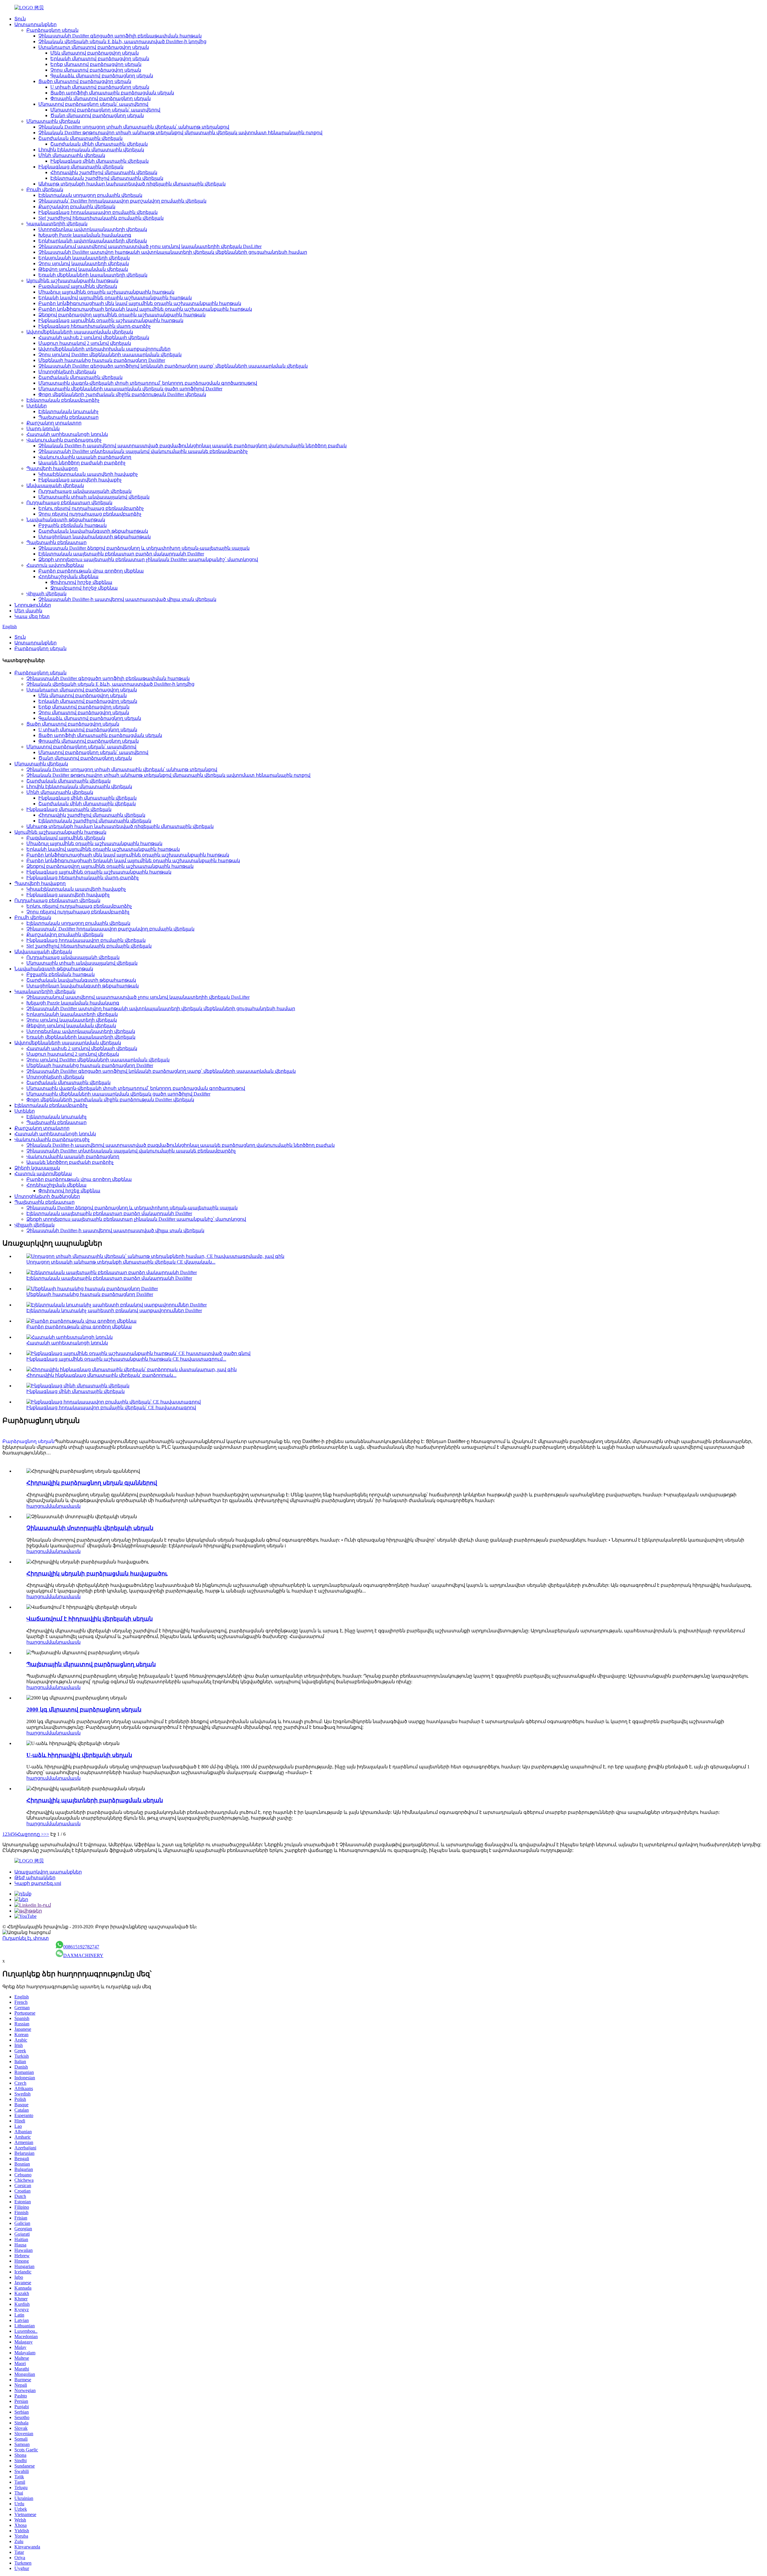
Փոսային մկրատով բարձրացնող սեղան (101, 98)
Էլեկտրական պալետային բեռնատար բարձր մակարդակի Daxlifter (121, 554)
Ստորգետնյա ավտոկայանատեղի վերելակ (93, 229)
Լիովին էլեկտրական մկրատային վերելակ (91, 150)
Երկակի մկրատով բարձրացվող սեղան (100, 59)
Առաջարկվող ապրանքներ (48, 1872)
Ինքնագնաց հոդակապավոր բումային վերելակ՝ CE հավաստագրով (111, 1408)
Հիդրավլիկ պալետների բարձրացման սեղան (95, 1800)
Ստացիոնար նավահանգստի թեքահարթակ (95, 537)
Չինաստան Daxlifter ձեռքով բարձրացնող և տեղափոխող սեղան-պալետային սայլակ (144, 548)
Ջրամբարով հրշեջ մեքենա (84, 588)
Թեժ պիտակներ (35, 1878)
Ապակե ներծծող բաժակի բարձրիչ (82, 463)
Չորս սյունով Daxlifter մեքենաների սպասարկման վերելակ (110, 355)
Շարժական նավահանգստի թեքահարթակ (93, 531)
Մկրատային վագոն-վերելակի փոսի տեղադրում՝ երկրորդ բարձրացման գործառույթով (148, 383)
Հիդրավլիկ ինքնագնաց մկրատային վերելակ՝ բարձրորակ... (101, 1375)
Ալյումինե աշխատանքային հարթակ (72, 281)
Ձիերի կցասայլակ (37, 1168)
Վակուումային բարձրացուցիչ (64, 440)
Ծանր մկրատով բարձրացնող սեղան (97, 115)
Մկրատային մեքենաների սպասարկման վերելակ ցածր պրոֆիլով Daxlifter (130, 389)
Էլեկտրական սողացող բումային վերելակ (90, 195)
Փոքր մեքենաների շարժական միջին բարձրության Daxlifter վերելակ (122, 394)
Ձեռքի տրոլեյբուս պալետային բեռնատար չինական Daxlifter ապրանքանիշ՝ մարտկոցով (148, 559)
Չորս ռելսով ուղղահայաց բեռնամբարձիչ (90, 514)
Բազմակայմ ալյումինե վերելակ (78, 286)
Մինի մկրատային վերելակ (72, 155)
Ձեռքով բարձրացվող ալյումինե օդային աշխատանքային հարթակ (122, 315)
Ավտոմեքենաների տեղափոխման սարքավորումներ (104, 349)
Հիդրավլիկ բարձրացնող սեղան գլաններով (92, 1483)
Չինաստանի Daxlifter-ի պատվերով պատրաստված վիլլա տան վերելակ (127, 599)
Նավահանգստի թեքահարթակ (66, 520)
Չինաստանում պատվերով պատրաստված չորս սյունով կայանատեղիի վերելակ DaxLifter (150, 246)
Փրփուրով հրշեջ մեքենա (81, 582)
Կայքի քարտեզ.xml (38, 1883)
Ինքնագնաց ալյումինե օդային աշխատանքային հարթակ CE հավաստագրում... (126, 1359)
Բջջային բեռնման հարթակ (73, 525)
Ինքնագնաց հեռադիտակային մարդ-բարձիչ (95, 326)
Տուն (20, 19)
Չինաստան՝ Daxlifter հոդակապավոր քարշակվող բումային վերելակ (122, 201)
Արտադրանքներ (36, 24)
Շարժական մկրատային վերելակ (80, 138)
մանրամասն (64, 1506)
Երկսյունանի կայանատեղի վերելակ (84, 258)
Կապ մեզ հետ (32, 616)
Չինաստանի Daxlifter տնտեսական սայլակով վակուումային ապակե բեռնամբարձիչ (143, 451)
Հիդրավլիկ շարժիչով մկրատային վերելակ (104, 172)
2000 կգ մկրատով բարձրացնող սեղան (84, 1709)
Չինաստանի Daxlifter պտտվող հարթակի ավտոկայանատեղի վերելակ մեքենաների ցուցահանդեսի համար (173, 252)
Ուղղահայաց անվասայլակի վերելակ (85, 491)
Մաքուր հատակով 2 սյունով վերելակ (85, 343)
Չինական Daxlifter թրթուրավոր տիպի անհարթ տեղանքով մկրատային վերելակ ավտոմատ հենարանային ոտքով (180, 133)
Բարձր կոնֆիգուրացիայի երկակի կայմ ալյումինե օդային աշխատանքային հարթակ (145, 309)
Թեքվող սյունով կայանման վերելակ (83, 269)
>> (46, 1834)
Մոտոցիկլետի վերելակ (67, 372)
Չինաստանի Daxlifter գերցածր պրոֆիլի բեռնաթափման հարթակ (120, 36)
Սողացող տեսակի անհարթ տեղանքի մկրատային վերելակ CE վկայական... (121, 1262)
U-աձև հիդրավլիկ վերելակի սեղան (79, 1755)
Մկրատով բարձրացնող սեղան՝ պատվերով (93, 104)
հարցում (37, 1506)
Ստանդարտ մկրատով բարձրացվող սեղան (94, 47)
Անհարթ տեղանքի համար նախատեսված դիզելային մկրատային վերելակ (132, 184)
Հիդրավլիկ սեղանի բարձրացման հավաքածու (97, 1573)
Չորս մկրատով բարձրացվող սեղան (96, 70)
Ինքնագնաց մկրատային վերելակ (81, 167)
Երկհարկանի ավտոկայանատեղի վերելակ (93, 241)
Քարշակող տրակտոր (54, 423)
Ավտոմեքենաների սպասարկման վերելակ (80, 332)
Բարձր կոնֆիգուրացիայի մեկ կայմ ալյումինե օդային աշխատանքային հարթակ (140, 303)
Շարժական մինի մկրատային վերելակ (99, 144)
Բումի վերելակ (45, 189)
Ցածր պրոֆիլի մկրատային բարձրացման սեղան (112, 93)
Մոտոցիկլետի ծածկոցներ (47, 1196)
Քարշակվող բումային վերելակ (77, 207)
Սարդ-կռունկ (43, 429)
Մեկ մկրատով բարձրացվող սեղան (95, 53)
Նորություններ (33, 605)
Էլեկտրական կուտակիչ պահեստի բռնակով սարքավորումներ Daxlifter (114, 1310)
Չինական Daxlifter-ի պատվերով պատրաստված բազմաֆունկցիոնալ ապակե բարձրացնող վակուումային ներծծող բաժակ (192, 446)
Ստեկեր (37, 406)
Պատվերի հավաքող (52, 468)
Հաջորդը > (30, 1834)
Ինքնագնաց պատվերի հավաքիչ (80, 480)
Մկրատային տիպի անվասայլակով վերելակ (94, 497)
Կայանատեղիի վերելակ (57, 224)
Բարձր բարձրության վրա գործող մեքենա (91, 571)
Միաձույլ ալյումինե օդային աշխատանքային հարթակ (106, 292)
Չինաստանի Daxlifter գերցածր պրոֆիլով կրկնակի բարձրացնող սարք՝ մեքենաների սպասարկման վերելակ (173, 366)
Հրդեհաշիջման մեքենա (68, 577)
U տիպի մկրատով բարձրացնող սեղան (100, 87)
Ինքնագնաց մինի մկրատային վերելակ (99, 161)
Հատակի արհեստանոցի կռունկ (67, 434)
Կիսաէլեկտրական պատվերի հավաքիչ (88, 474)
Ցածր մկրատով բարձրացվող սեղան (85, 81)
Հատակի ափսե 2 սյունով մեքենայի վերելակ (94, 337)
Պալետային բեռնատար (68, 417)
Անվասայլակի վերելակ (55, 485)
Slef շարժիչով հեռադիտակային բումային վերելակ (101, 218)
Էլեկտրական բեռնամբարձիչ (63, 400)
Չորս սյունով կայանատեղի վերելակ (84, 263)
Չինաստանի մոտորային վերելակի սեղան (90, 1528)
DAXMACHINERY (83, 1955)
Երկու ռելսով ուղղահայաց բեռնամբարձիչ (91, 508)
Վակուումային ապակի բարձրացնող (85, 457)
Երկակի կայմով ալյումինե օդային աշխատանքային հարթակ (115, 298)
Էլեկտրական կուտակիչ (68, 411)
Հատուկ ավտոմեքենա (55, 565)
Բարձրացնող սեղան (52, 30)
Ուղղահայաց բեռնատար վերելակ (69, 503)
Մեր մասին (28, 611)
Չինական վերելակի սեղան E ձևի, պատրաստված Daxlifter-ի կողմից (122, 41)
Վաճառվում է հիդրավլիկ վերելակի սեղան (90, 1619)
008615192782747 (81, 1947)
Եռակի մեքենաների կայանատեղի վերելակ (93, 275)
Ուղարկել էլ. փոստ (26, 1938)
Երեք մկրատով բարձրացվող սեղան (96, 64)
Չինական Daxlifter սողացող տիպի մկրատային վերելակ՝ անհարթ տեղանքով (134, 127)
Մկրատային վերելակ (53, 121)
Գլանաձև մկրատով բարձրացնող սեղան (102, 76)
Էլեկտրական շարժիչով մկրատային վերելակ (107, 178)
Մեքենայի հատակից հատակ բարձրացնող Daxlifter (102, 360)
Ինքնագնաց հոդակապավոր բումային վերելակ (98, 212)
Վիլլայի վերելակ (46, 594)
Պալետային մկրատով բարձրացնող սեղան (91, 1664)
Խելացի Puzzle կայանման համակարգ (85, 235)
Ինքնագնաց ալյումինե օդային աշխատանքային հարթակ (111, 320)
